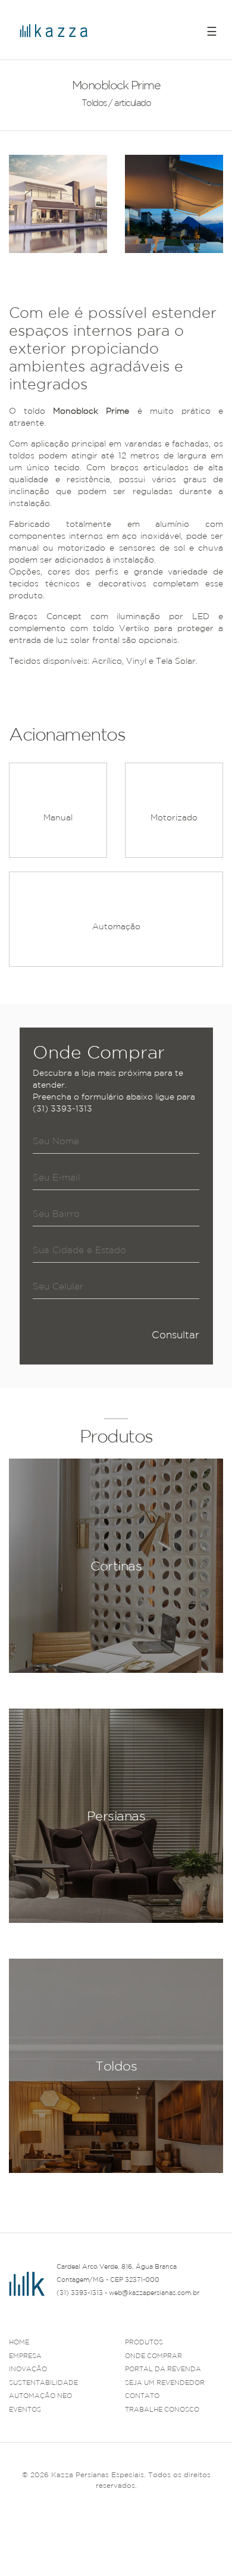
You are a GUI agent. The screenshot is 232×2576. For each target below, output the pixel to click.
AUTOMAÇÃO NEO (40, 2396)
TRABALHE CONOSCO (162, 2409)
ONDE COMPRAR (153, 2356)
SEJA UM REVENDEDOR (165, 2383)
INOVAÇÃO (28, 2369)
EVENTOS (25, 2409)
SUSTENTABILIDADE (43, 2383)
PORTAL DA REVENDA (163, 2369)
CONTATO (142, 2396)
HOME (19, 2342)
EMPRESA (25, 2356)
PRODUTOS (144, 2342)
